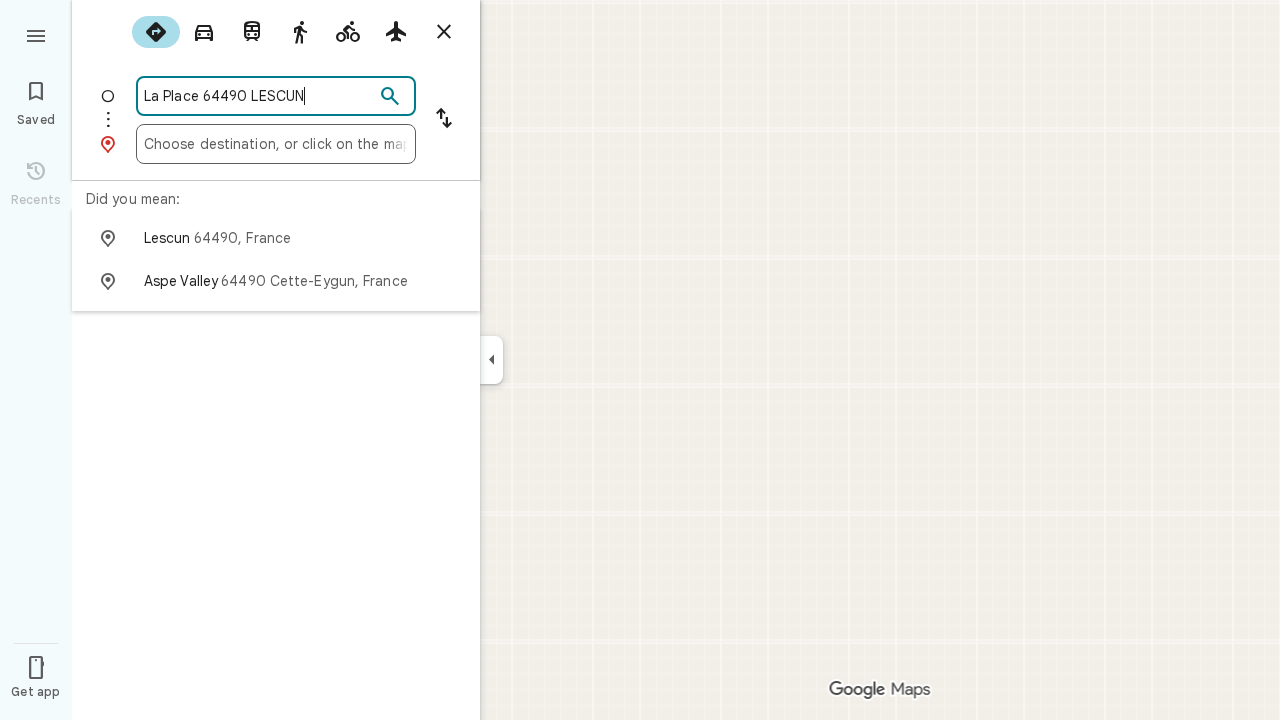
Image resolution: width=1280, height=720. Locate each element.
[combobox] (259, 96)
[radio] (156, 32)
